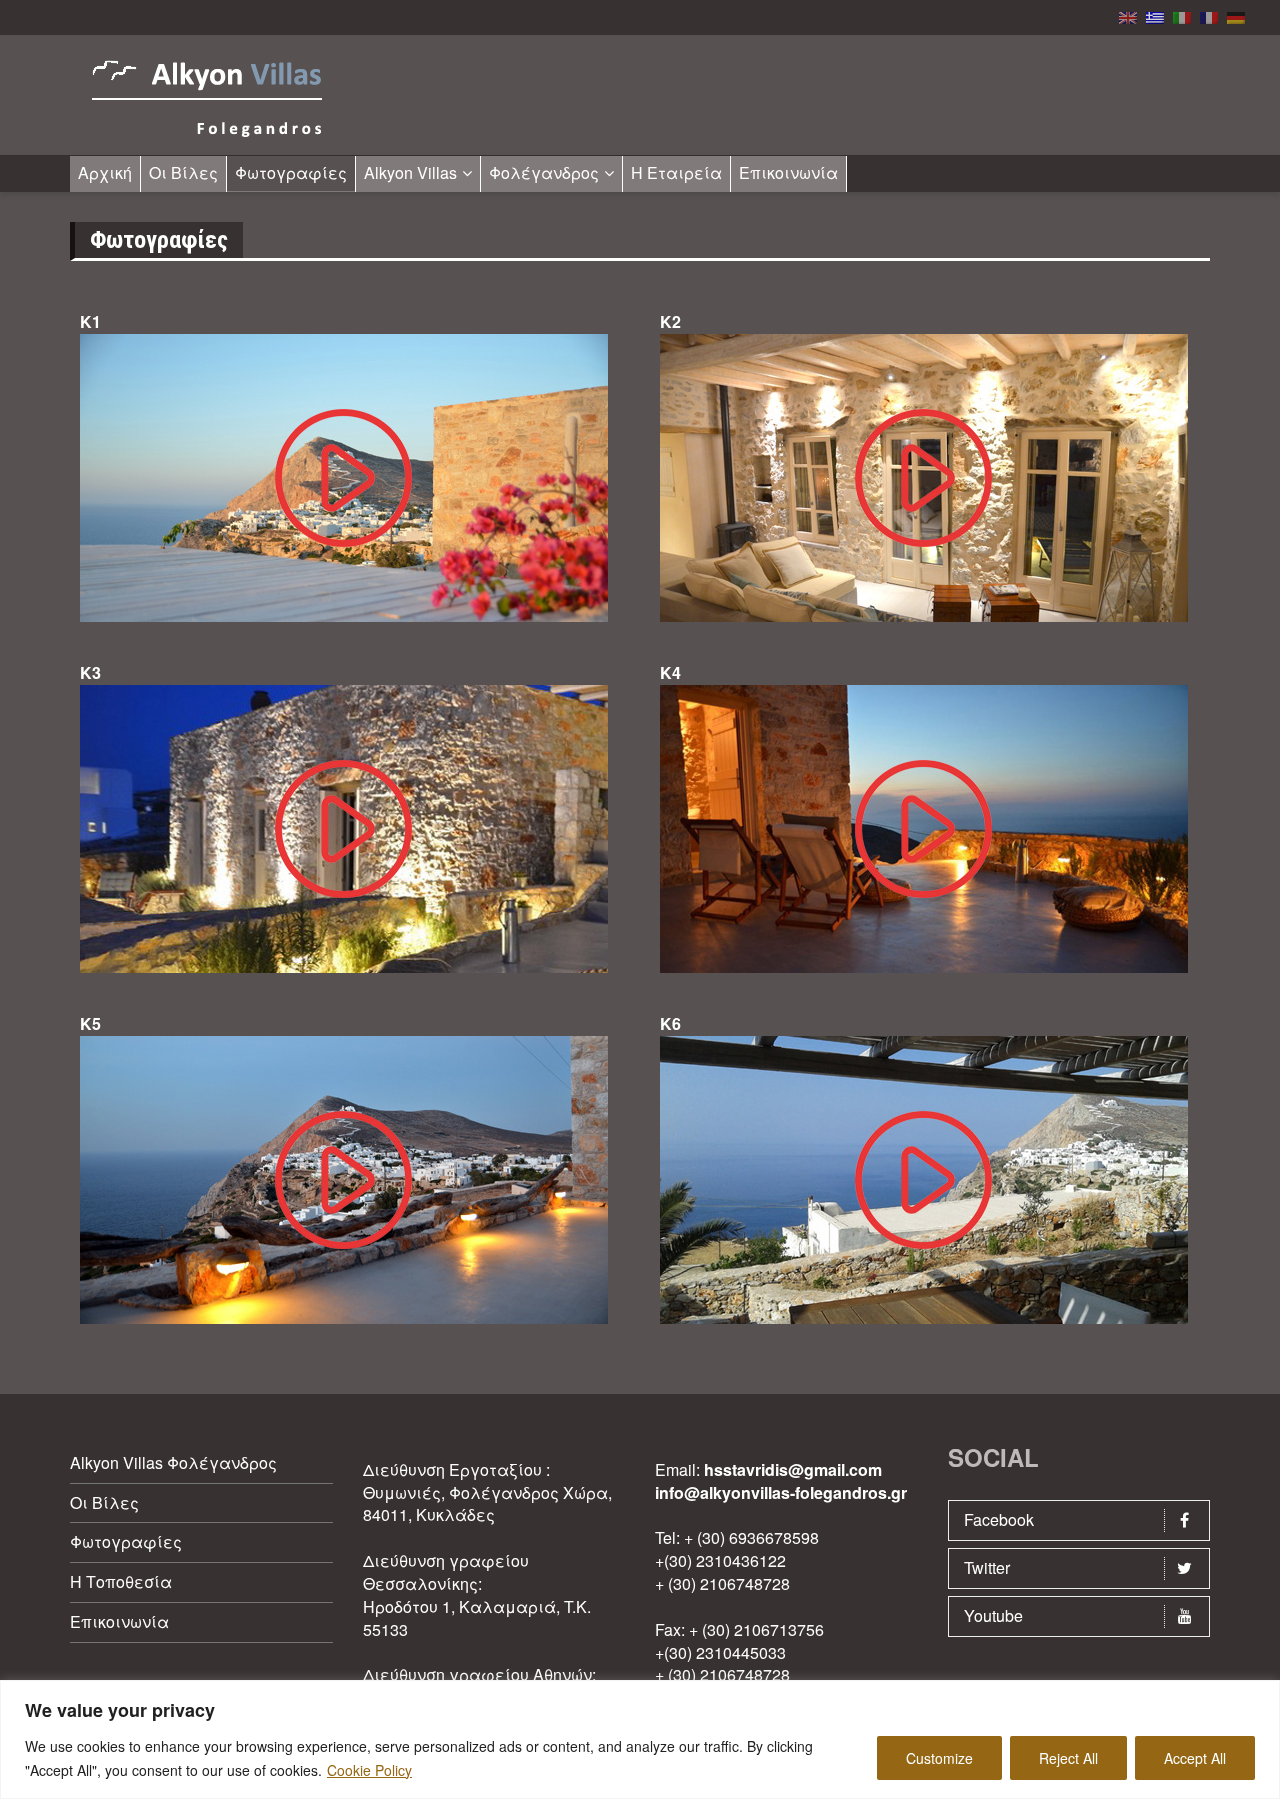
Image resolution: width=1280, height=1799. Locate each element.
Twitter (987, 1567)
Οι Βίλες (183, 172)
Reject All (1068, 1758)
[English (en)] (1128, 15)
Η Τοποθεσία (121, 1581)
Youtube (993, 1615)
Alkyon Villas (410, 172)
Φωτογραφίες (291, 172)
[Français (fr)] (1209, 15)
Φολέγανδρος (544, 172)
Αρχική (105, 172)
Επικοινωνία (788, 172)
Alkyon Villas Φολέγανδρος (173, 1462)
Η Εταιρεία (676, 172)
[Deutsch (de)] (1236, 15)
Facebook (999, 1519)
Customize (939, 1758)
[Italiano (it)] (1182, 15)
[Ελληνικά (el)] (1155, 15)
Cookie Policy (369, 1770)
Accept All (1195, 1758)
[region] (640, 1739)
